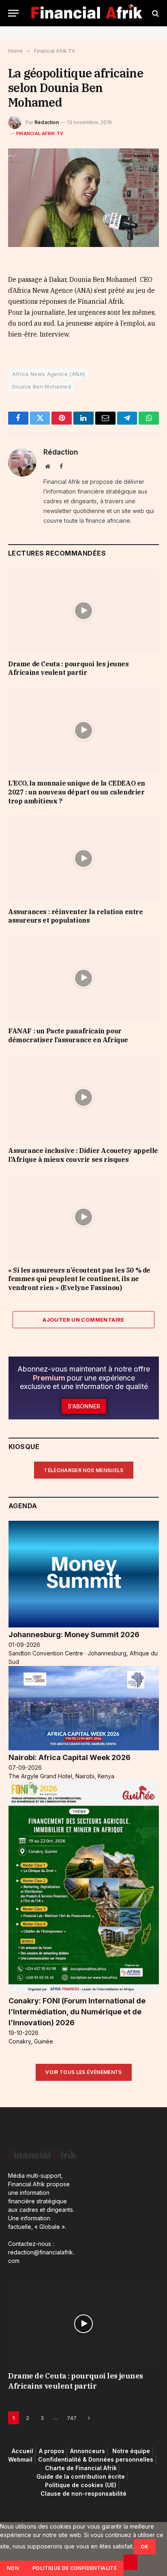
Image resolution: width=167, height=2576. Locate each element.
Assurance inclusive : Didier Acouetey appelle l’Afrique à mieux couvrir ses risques (83, 1155)
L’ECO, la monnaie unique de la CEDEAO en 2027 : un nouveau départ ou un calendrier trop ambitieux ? (77, 792)
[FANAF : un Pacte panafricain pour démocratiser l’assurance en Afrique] (83, 978)
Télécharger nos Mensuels (84, 1470)
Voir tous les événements (84, 2072)
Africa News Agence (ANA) (48, 374)
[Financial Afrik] (87, 13)
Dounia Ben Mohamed (42, 386)
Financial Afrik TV (40, 133)
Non (13, 2568)
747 (72, 2418)
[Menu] (13, 13)
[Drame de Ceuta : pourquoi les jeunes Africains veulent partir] (83, 611)
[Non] (131, 2562)
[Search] (155, 13)
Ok (145, 2547)
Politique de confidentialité (75, 2568)
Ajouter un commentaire (83, 1320)
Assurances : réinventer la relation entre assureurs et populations (76, 916)
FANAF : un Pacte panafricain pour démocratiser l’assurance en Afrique (68, 1035)
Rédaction (47, 122)
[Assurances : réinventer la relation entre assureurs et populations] (83, 858)
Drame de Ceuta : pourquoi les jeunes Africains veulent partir (69, 668)
